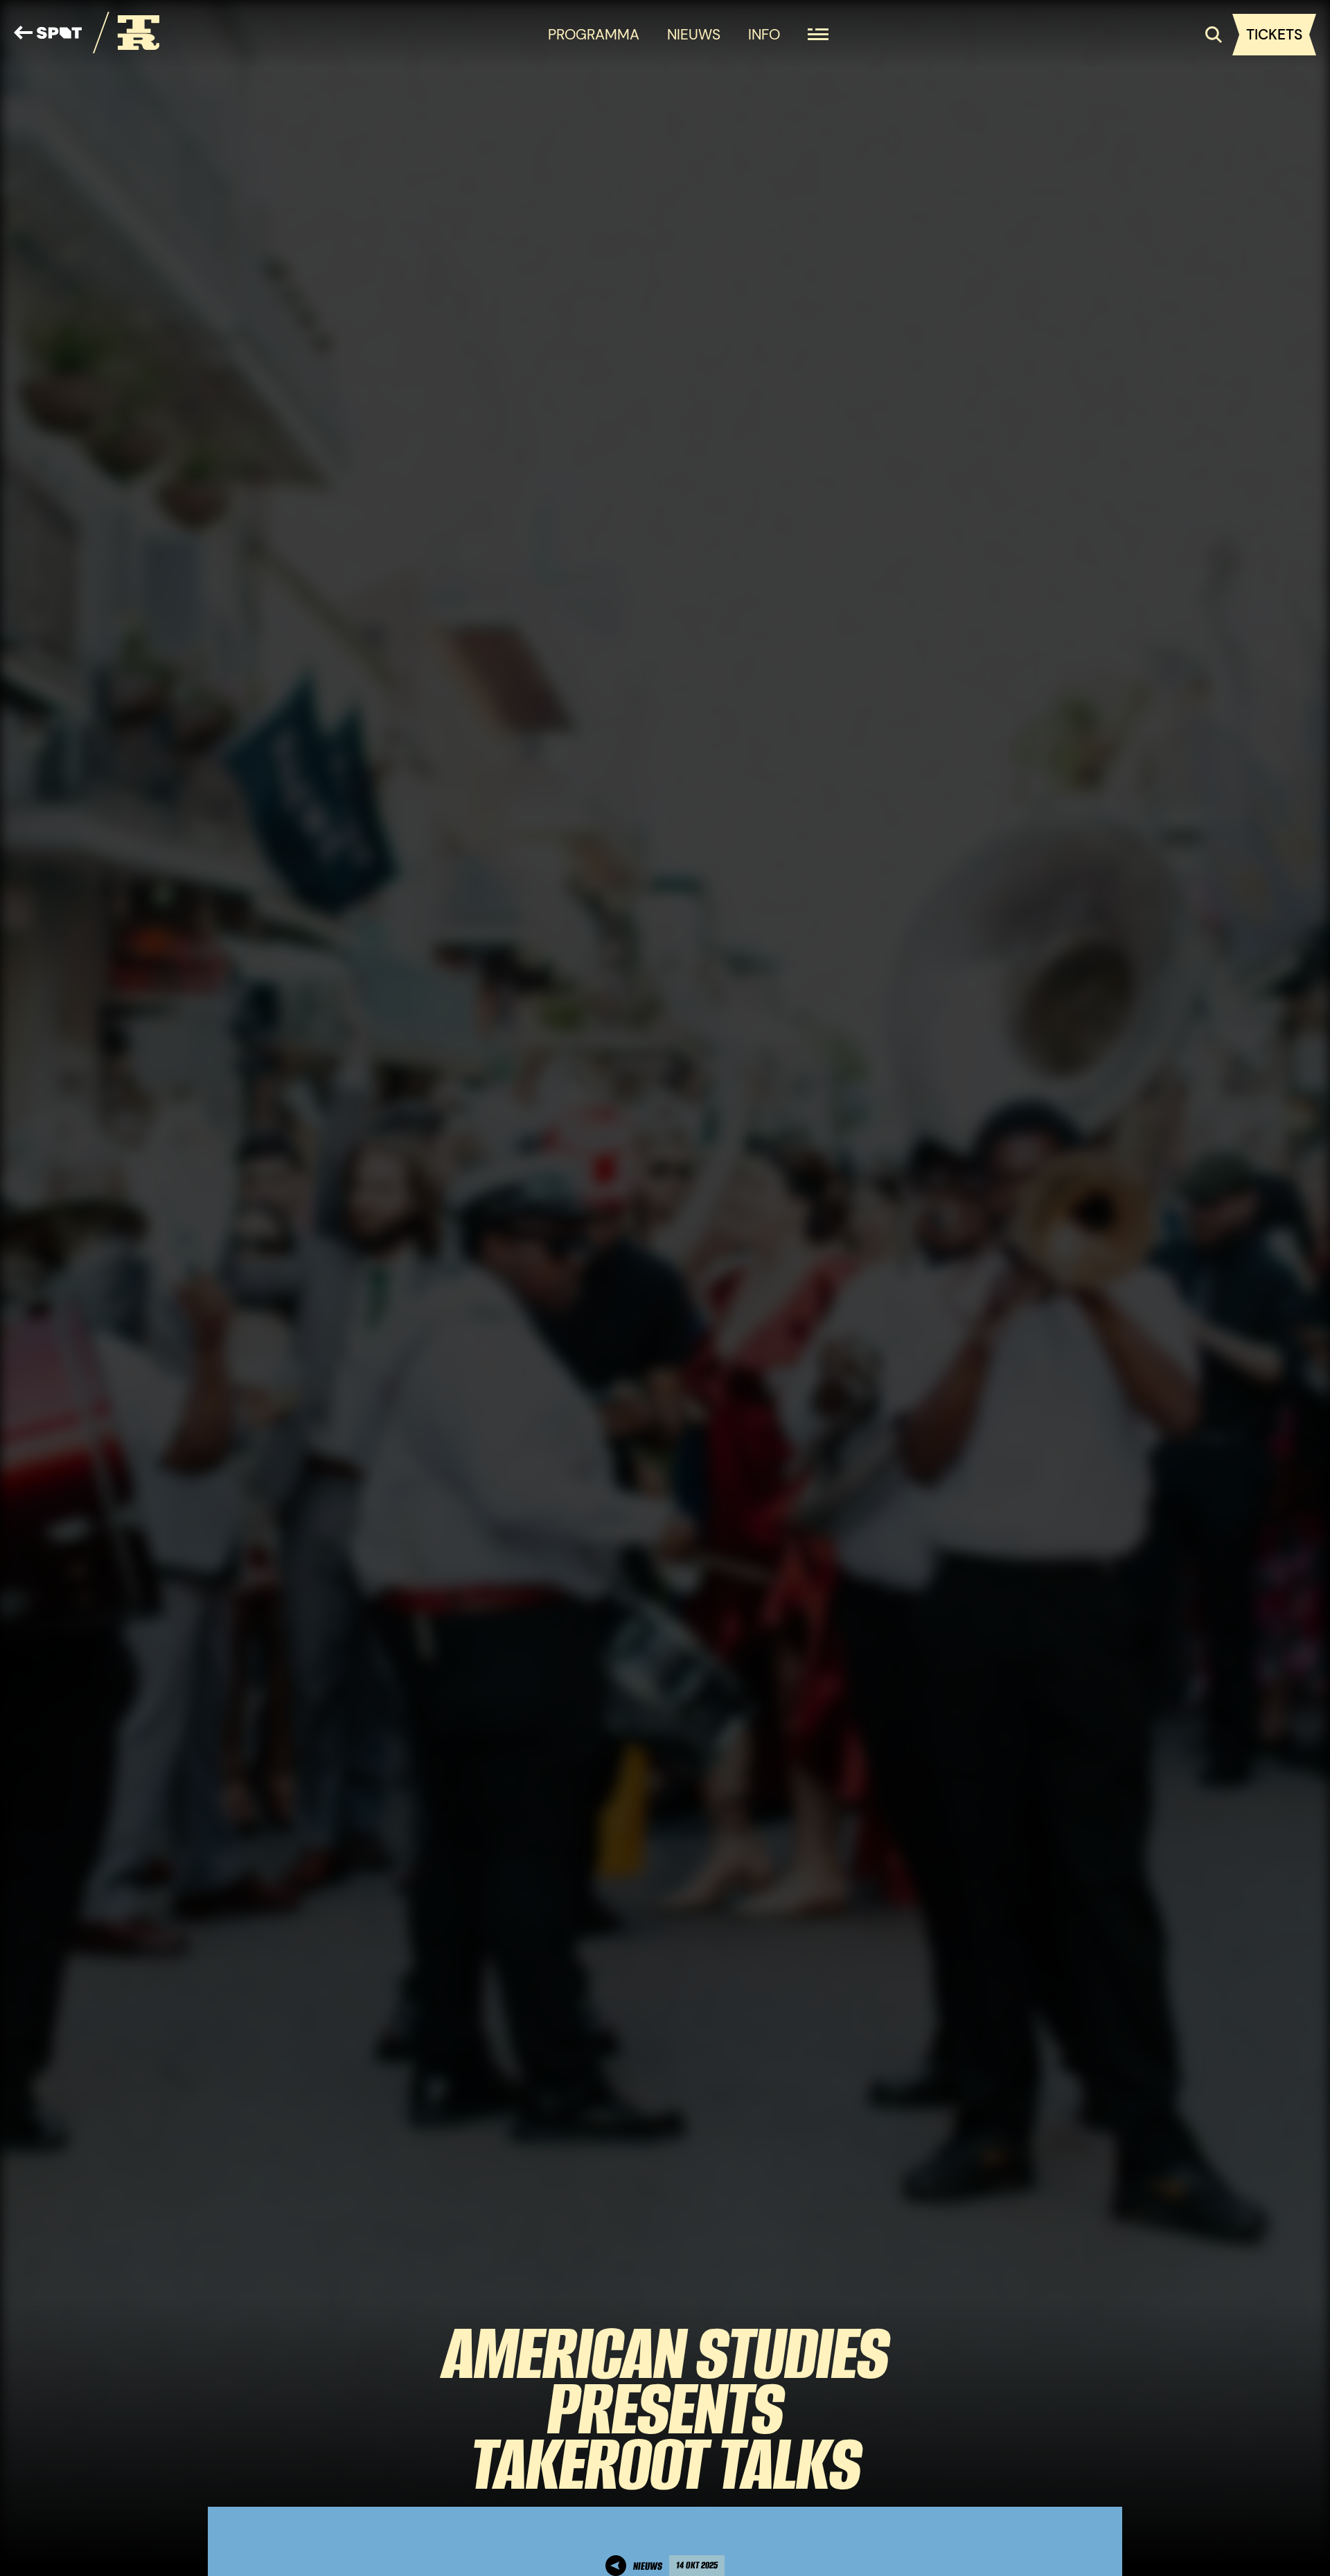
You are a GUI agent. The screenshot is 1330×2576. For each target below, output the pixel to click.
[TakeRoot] (126, 35)
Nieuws (694, 34)
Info (764, 34)
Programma (594, 34)
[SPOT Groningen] (48, 35)
